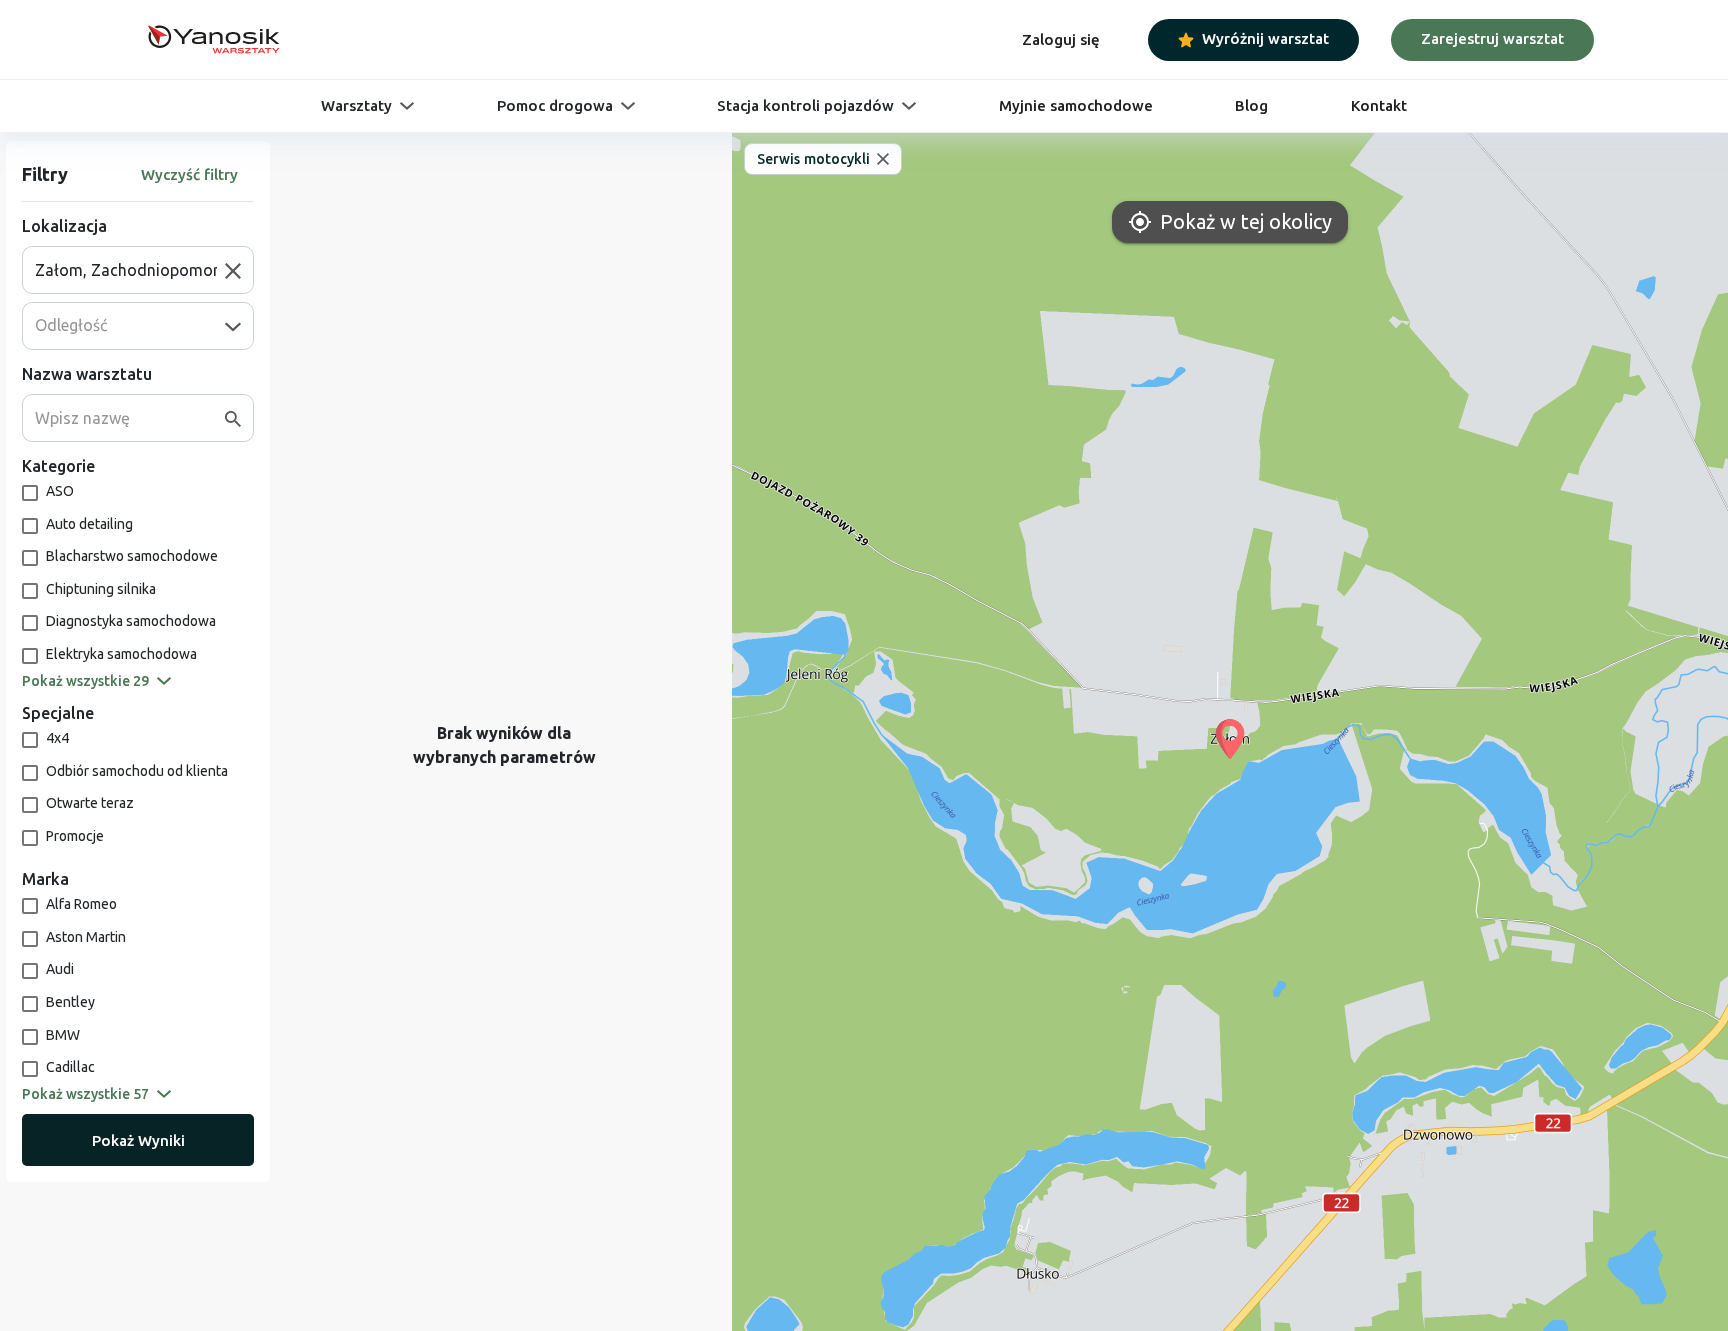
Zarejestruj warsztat (1492, 38)
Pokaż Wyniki (138, 1140)
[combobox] (130, 270)
